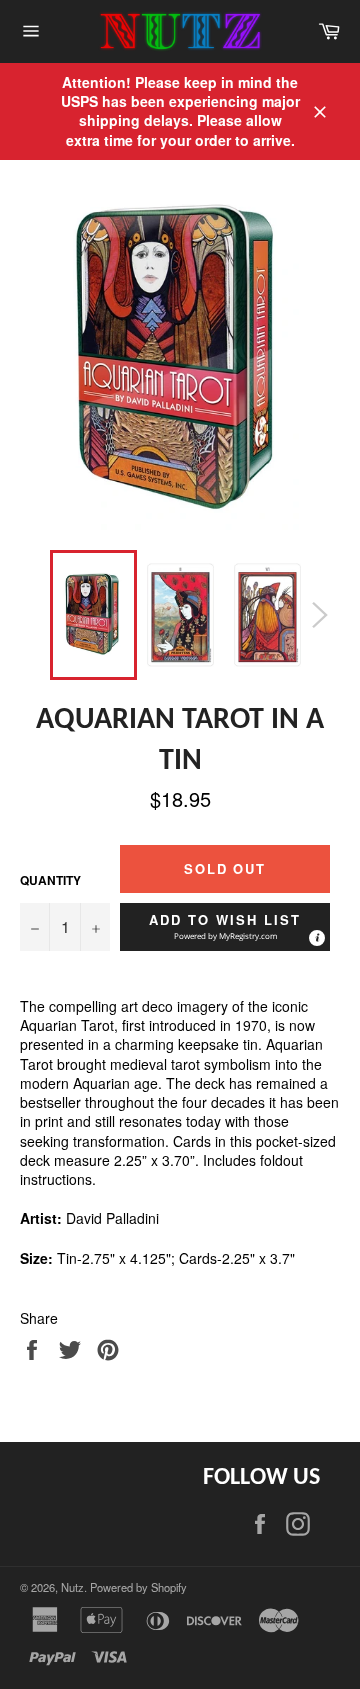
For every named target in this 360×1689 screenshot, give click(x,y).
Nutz (72, 1587)
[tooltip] (316, 937)
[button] (225, 927)
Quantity (50, 881)
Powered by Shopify (138, 1587)
